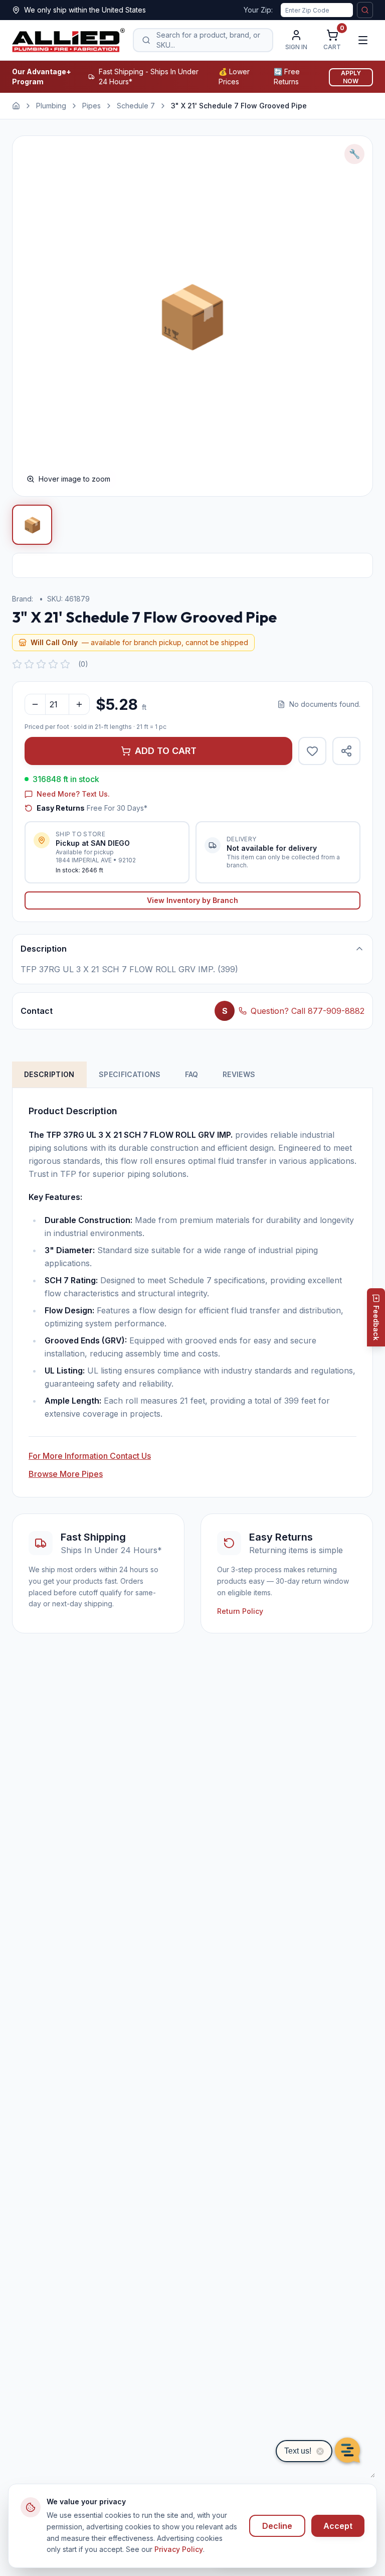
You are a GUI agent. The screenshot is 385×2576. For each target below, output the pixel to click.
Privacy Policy (179, 2549)
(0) (83, 664)
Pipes (91, 106)
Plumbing (51, 106)
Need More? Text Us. (73, 794)
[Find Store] (365, 10)
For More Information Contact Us (90, 1456)
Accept (338, 2526)
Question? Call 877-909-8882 (308, 1011)
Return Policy (240, 1611)
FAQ (192, 1074)
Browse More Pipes (66, 1474)
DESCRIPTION (49, 1074)
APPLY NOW (351, 77)
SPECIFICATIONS (130, 1074)
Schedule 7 (136, 106)
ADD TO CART (166, 751)
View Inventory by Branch (192, 900)
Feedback (376, 1323)
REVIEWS (239, 1074)
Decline (277, 2526)
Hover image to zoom (74, 479)
